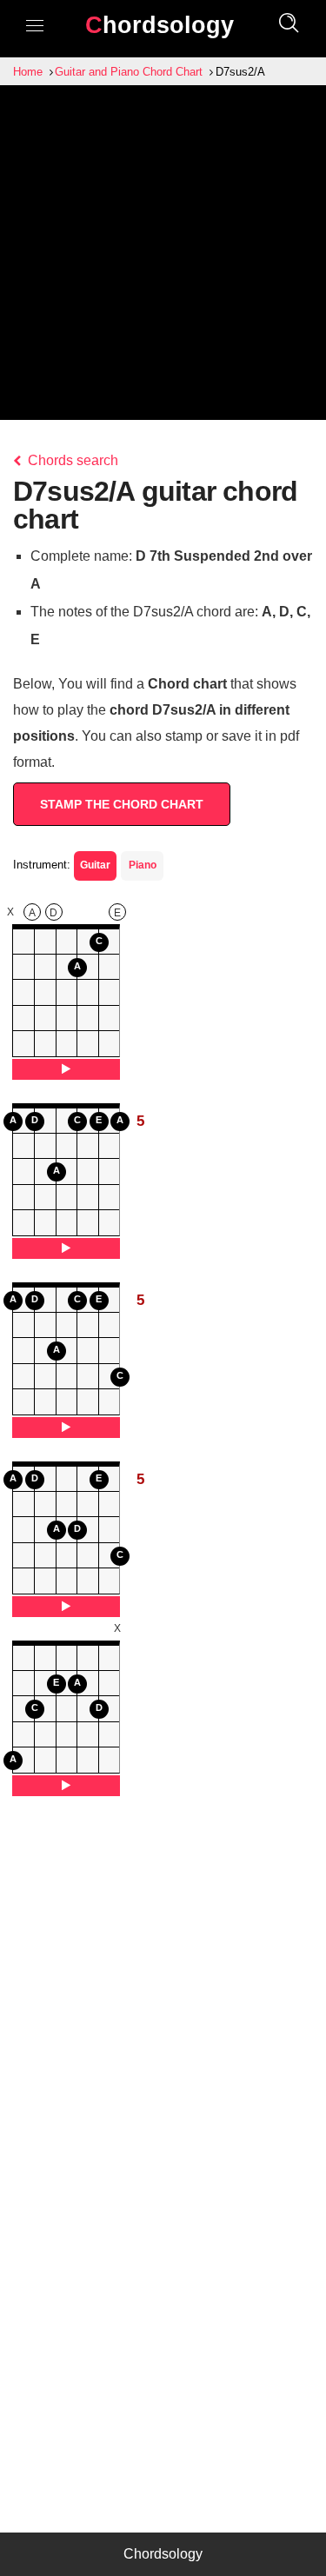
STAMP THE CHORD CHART (122, 804)
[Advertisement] (163, 257)
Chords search (71, 460)
